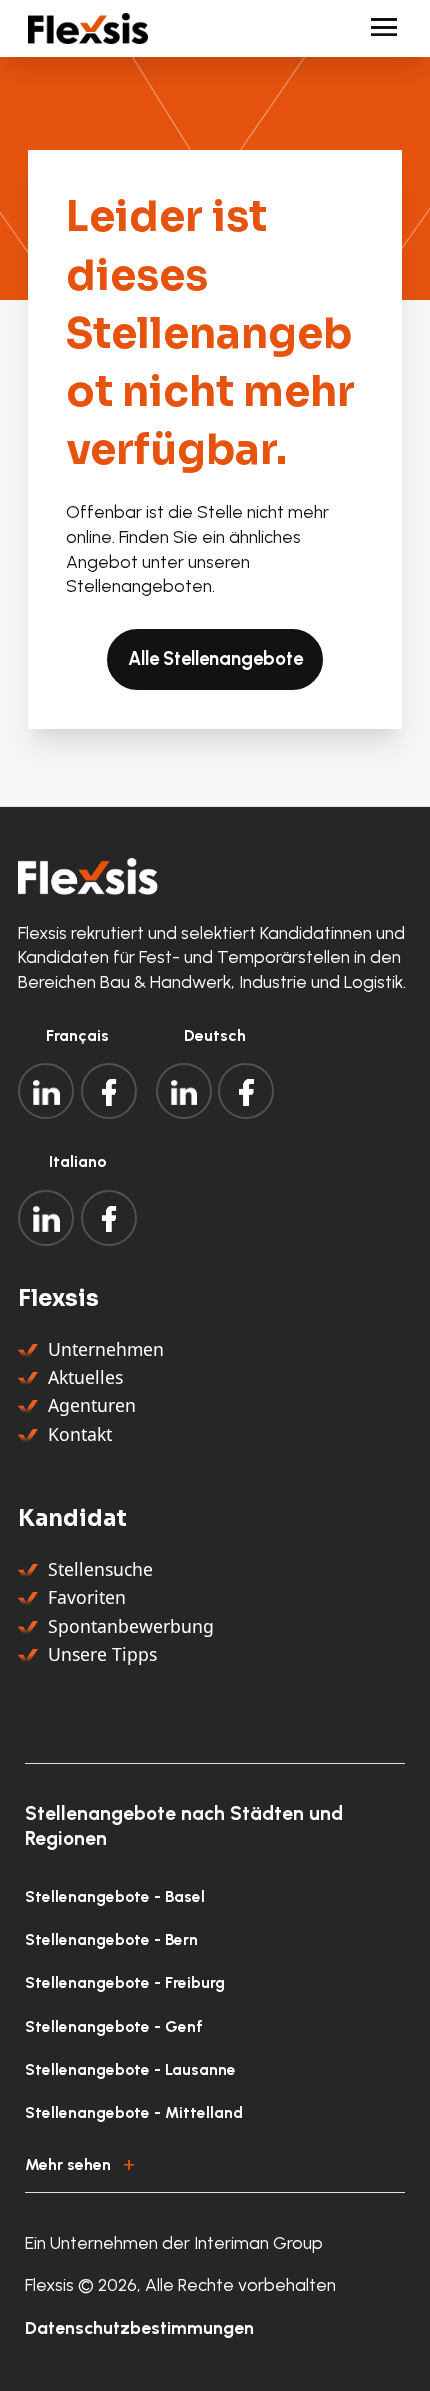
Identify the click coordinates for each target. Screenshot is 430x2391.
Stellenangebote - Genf (114, 2026)
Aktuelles (85, 1377)
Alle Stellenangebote (215, 659)
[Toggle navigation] (375, 28)
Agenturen (92, 1405)
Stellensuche (100, 1569)
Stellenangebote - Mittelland (134, 2112)
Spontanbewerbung (131, 1626)
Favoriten (87, 1597)
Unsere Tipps (102, 1654)
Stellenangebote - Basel (115, 1896)
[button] (215, 2161)
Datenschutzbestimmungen (139, 2327)
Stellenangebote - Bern (111, 1939)
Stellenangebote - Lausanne (130, 2069)
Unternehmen (106, 1349)
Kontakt (80, 1434)
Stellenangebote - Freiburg (125, 1982)
